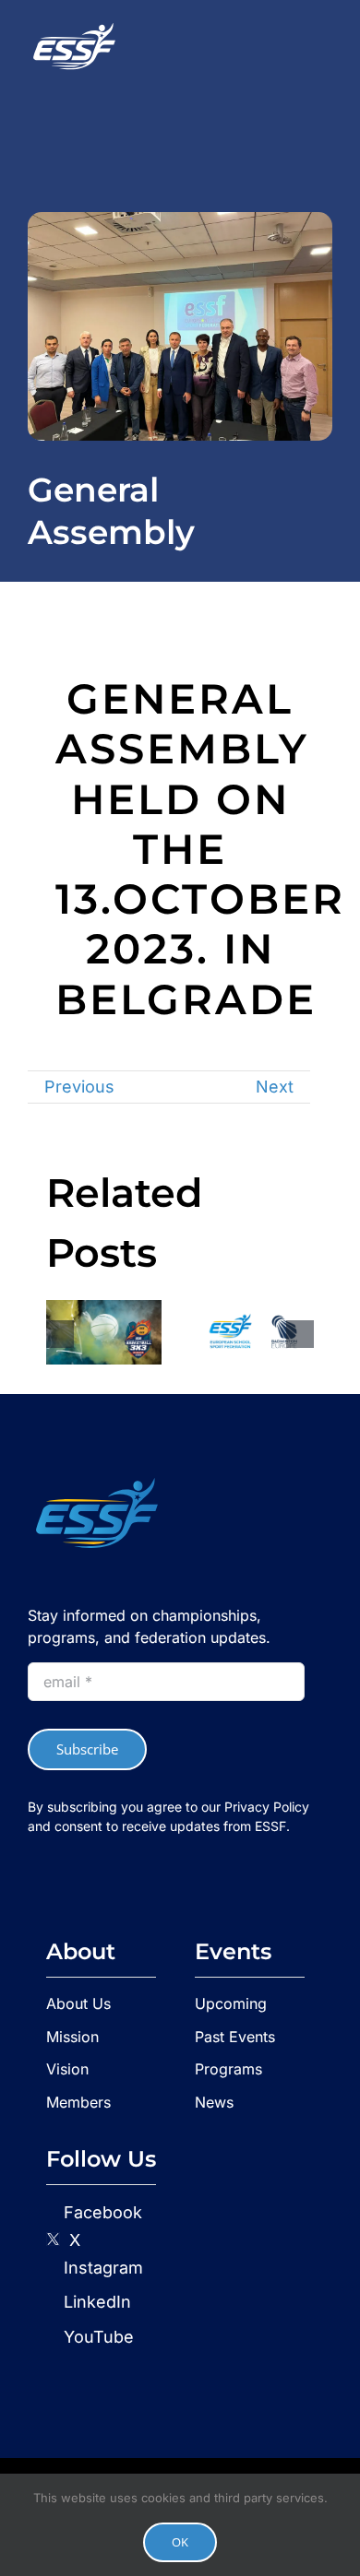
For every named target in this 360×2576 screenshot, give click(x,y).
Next (275, 1087)
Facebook (103, 2212)
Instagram (101, 2268)
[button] (60, 1334)
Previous (79, 1087)
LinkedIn (95, 2302)
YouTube (96, 2337)
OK (180, 2542)
